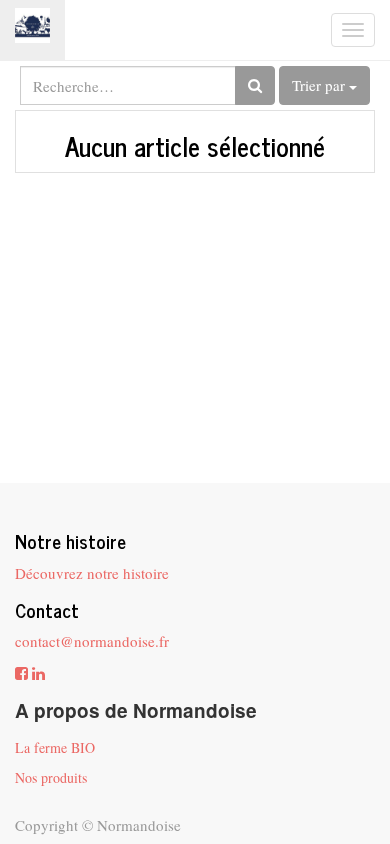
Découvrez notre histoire (92, 573)
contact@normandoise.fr (92, 641)
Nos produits (51, 777)
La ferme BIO (55, 747)
